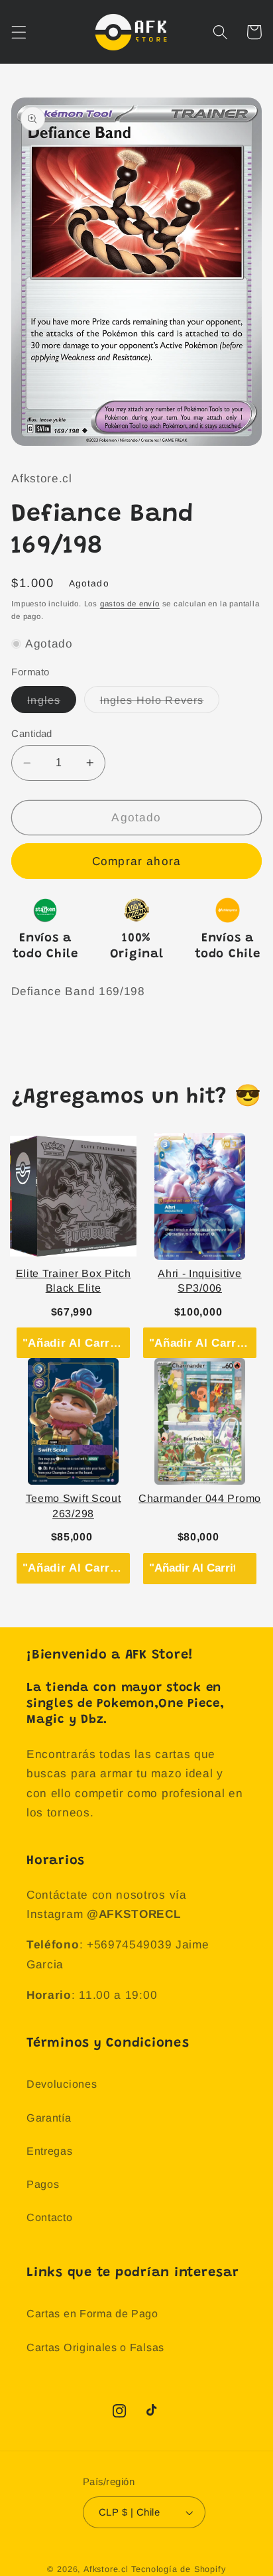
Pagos (43, 2184)
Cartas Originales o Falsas (95, 2347)
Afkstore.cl (106, 2569)
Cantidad (32, 733)
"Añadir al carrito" (76, 1343)
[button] (19, 32)
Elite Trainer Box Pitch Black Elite (74, 1281)
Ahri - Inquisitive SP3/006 (199, 1281)
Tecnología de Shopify (179, 2569)
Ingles (52, 703)
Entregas (50, 2151)
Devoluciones (62, 2084)
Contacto (50, 2217)
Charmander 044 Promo (200, 1498)
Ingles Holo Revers (160, 703)
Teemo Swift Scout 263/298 (74, 1506)
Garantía (49, 2118)
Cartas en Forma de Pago (92, 2313)
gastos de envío (130, 604)
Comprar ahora (136, 861)
